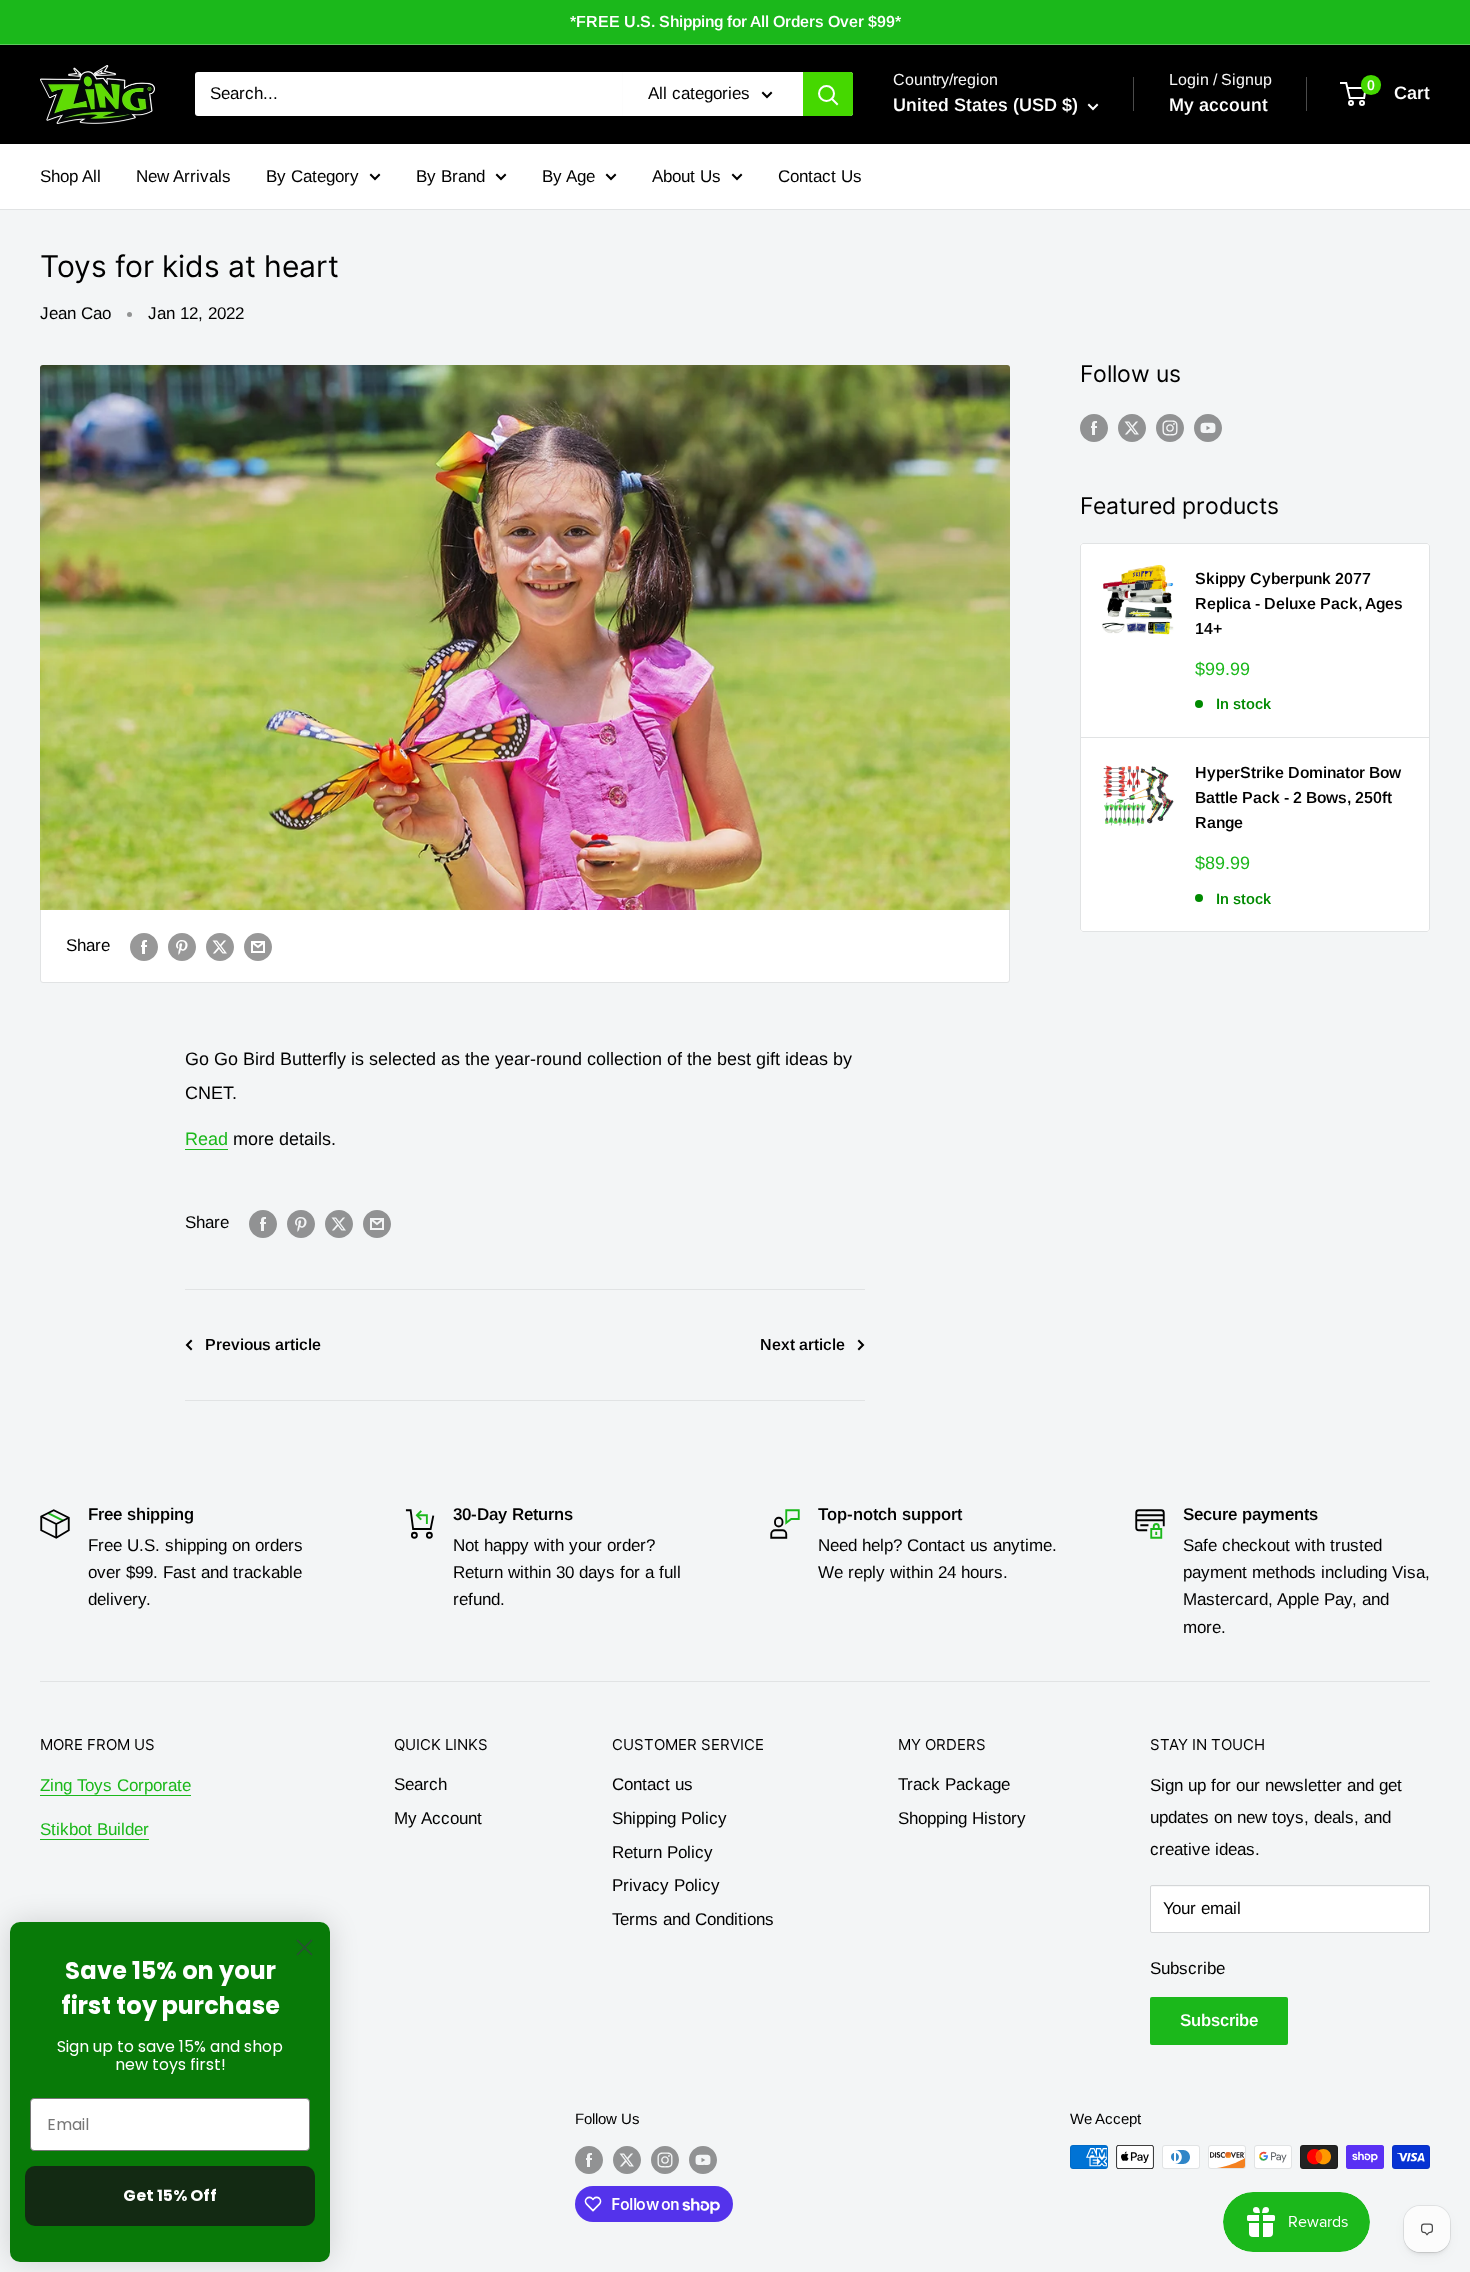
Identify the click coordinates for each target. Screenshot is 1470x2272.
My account (1218, 105)
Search (420, 1784)
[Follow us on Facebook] (1094, 428)
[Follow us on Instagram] (1170, 428)
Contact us (652, 1784)
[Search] (828, 94)
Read (206, 1139)
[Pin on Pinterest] (182, 946)
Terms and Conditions (693, 1919)
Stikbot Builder (94, 1829)
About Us (686, 175)
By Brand (450, 175)
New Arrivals (183, 175)
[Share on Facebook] (144, 946)
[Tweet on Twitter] (220, 946)
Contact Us (820, 175)
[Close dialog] (304, 1947)
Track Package (954, 1784)
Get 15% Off (170, 2195)
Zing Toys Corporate (115, 1785)
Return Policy (662, 1852)
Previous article (263, 1344)
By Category (312, 175)
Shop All (70, 175)
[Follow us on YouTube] (1208, 428)
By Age (568, 175)
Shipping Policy (669, 1818)
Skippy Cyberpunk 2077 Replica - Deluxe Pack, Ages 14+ (1299, 603)
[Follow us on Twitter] (1132, 428)
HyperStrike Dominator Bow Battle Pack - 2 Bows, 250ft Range (1298, 797)
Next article (802, 1344)
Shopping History (962, 1818)
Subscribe (1187, 1968)
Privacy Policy (666, 1885)
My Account (438, 1818)
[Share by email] (258, 946)
